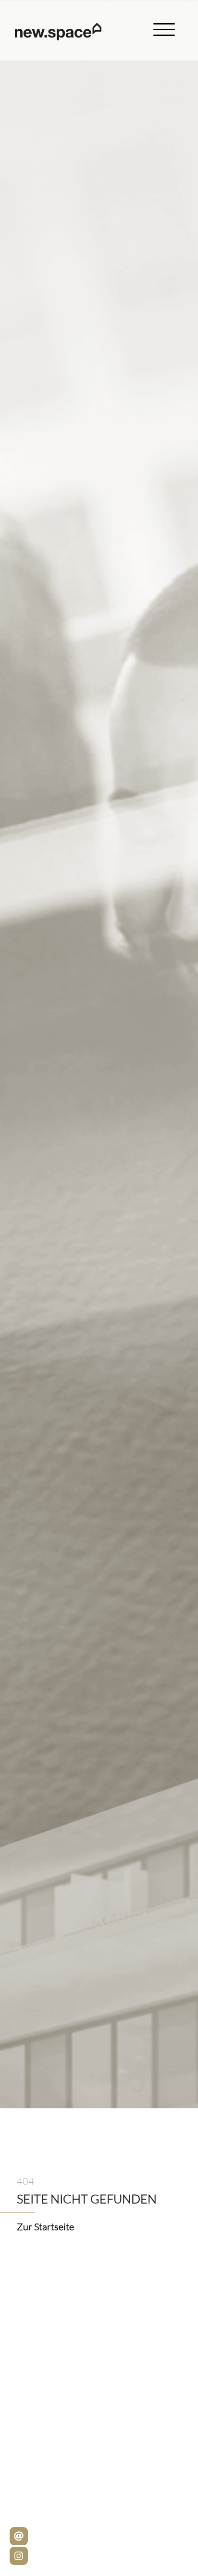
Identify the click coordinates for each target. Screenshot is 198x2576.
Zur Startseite (45, 2227)
